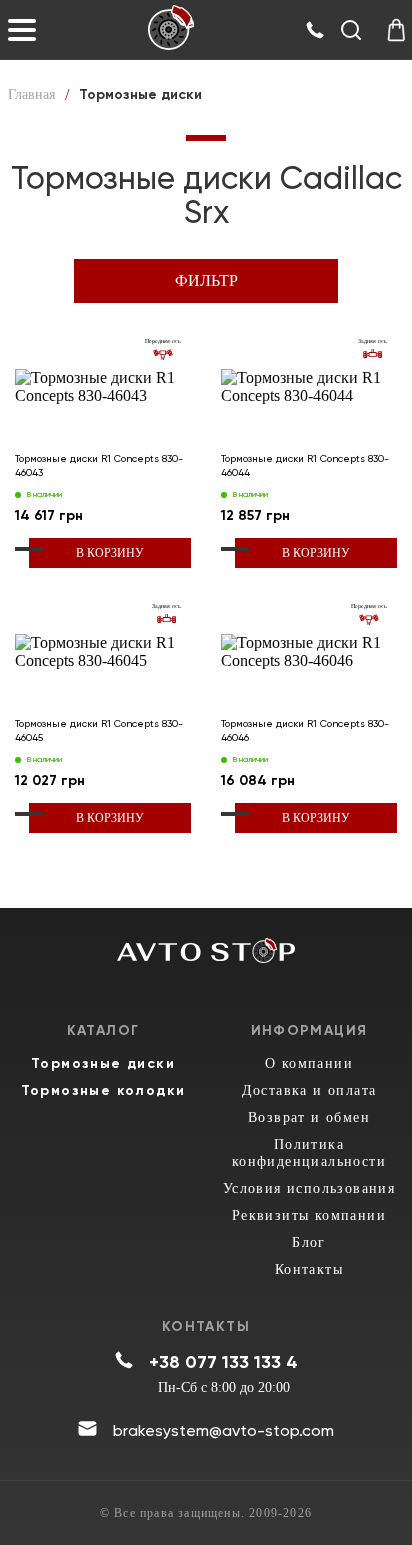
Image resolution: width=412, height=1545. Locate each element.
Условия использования (309, 1188)
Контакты (309, 1269)
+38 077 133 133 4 (223, 1362)
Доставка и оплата (309, 1090)
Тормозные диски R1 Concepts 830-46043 (99, 465)
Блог (309, 1242)
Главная (31, 94)
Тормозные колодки (103, 1090)
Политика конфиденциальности (309, 1153)
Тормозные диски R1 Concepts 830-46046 (305, 730)
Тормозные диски (103, 1063)
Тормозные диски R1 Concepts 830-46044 (305, 465)
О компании (309, 1063)
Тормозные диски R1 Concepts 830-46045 (99, 730)
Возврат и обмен (309, 1117)
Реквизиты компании (309, 1215)
